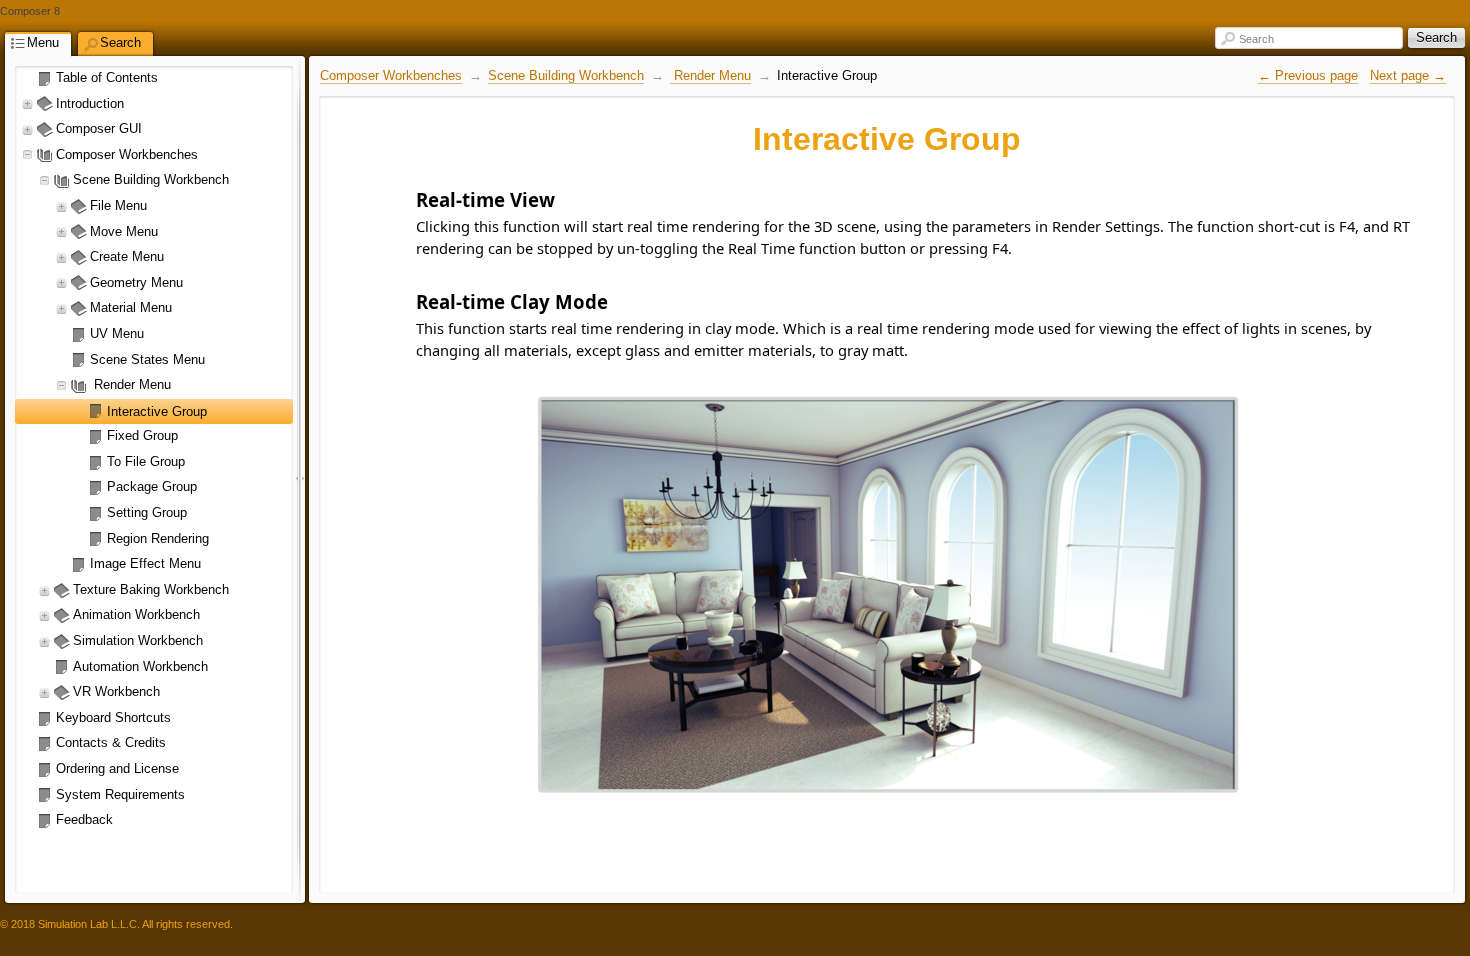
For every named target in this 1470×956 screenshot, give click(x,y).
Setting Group (147, 512)
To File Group (146, 461)
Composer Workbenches (127, 154)
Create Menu (127, 256)
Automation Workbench (140, 666)
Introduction (90, 103)
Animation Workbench (136, 614)
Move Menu (124, 231)
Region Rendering (158, 538)
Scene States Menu (147, 359)
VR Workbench (116, 691)
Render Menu (130, 384)
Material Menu (131, 307)
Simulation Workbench (138, 640)
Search (1256, 39)
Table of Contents (107, 77)
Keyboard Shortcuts (113, 717)
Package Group (152, 486)
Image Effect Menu (145, 563)
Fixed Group (142, 435)
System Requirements (120, 794)
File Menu (118, 205)
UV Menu (117, 333)
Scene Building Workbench (151, 179)
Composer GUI (99, 128)
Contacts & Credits (111, 742)
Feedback (84, 819)
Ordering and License (117, 768)
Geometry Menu (136, 282)
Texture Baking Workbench (151, 589)
